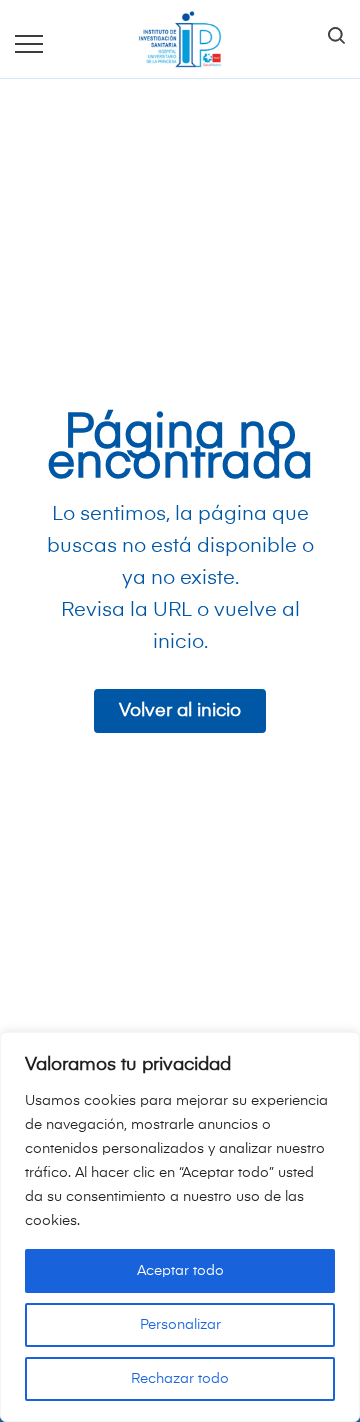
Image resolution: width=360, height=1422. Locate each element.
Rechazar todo (180, 1379)
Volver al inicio (180, 711)
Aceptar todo (180, 1271)
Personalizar (180, 1325)
